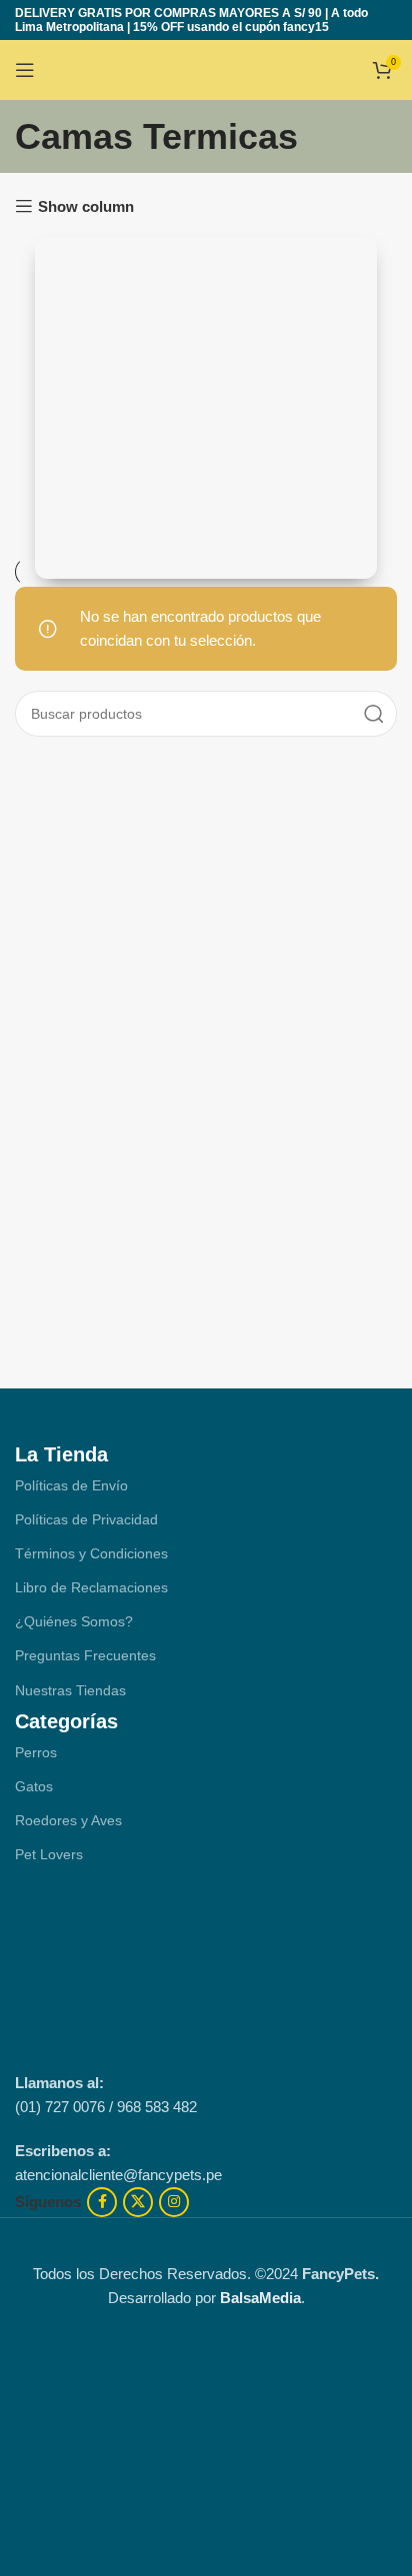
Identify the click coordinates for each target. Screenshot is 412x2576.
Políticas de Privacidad (86, 1519)
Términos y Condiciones (91, 1553)
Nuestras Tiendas (70, 1690)
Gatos (34, 1786)
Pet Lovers (49, 1854)
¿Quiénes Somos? (74, 1621)
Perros (36, 1752)
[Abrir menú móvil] (25, 70)
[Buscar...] (374, 714)
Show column (86, 206)
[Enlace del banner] (206, 408)
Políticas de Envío (71, 1485)
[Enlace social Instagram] (174, 2202)
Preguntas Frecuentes (85, 1655)
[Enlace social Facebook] (102, 2202)
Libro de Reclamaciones (91, 1587)
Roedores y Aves (68, 1820)
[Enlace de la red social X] (138, 2202)
